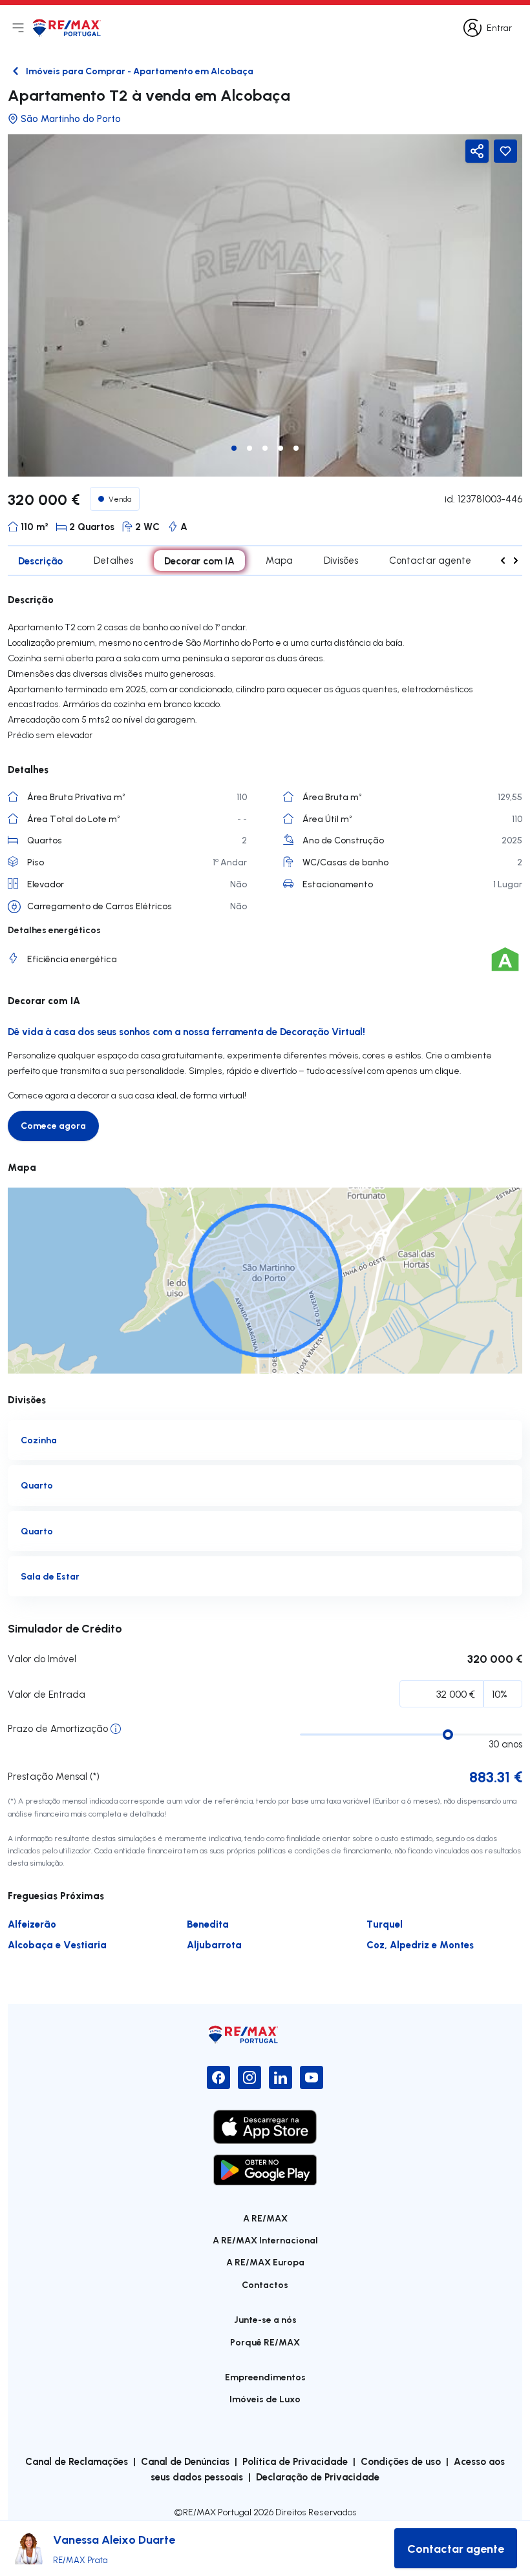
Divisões (341, 560)
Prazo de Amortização (58, 1728)
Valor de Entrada (47, 1694)
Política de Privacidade (295, 2461)
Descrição (40, 561)
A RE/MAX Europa (265, 2262)
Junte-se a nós (265, 2319)
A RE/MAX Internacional (265, 2240)
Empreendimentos (265, 2377)
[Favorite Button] (505, 151)
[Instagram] (249, 2077)
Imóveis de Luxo (265, 2399)
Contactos (265, 2284)
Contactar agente (430, 560)
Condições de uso (401, 2461)
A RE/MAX (265, 2218)
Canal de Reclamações (77, 2461)
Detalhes (113, 560)
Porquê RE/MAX (265, 2342)
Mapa (279, 560)
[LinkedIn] (281, 2077)
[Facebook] (218, 2077)
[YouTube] (312, 2077)
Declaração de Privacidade (318, 2477)
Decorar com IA (199, 561)
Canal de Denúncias (185, 2461)
